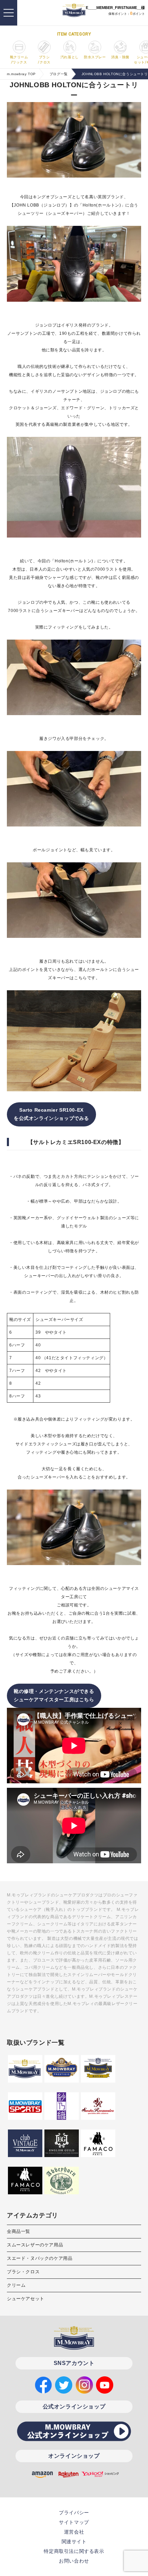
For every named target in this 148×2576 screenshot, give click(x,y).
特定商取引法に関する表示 (74, 2551)
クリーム (16, 2285)
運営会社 (74, 2532)
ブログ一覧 (59, 74)
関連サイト (74, 2542)
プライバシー (74, 2513)
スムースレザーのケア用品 (35, 2245)
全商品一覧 (19, 2231)
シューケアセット (26, 2299)
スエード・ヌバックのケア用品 (40, 2258)
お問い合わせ (74, 2561)
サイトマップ (74, 2522)
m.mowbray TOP (21, 74)
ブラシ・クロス (23, 2272)
